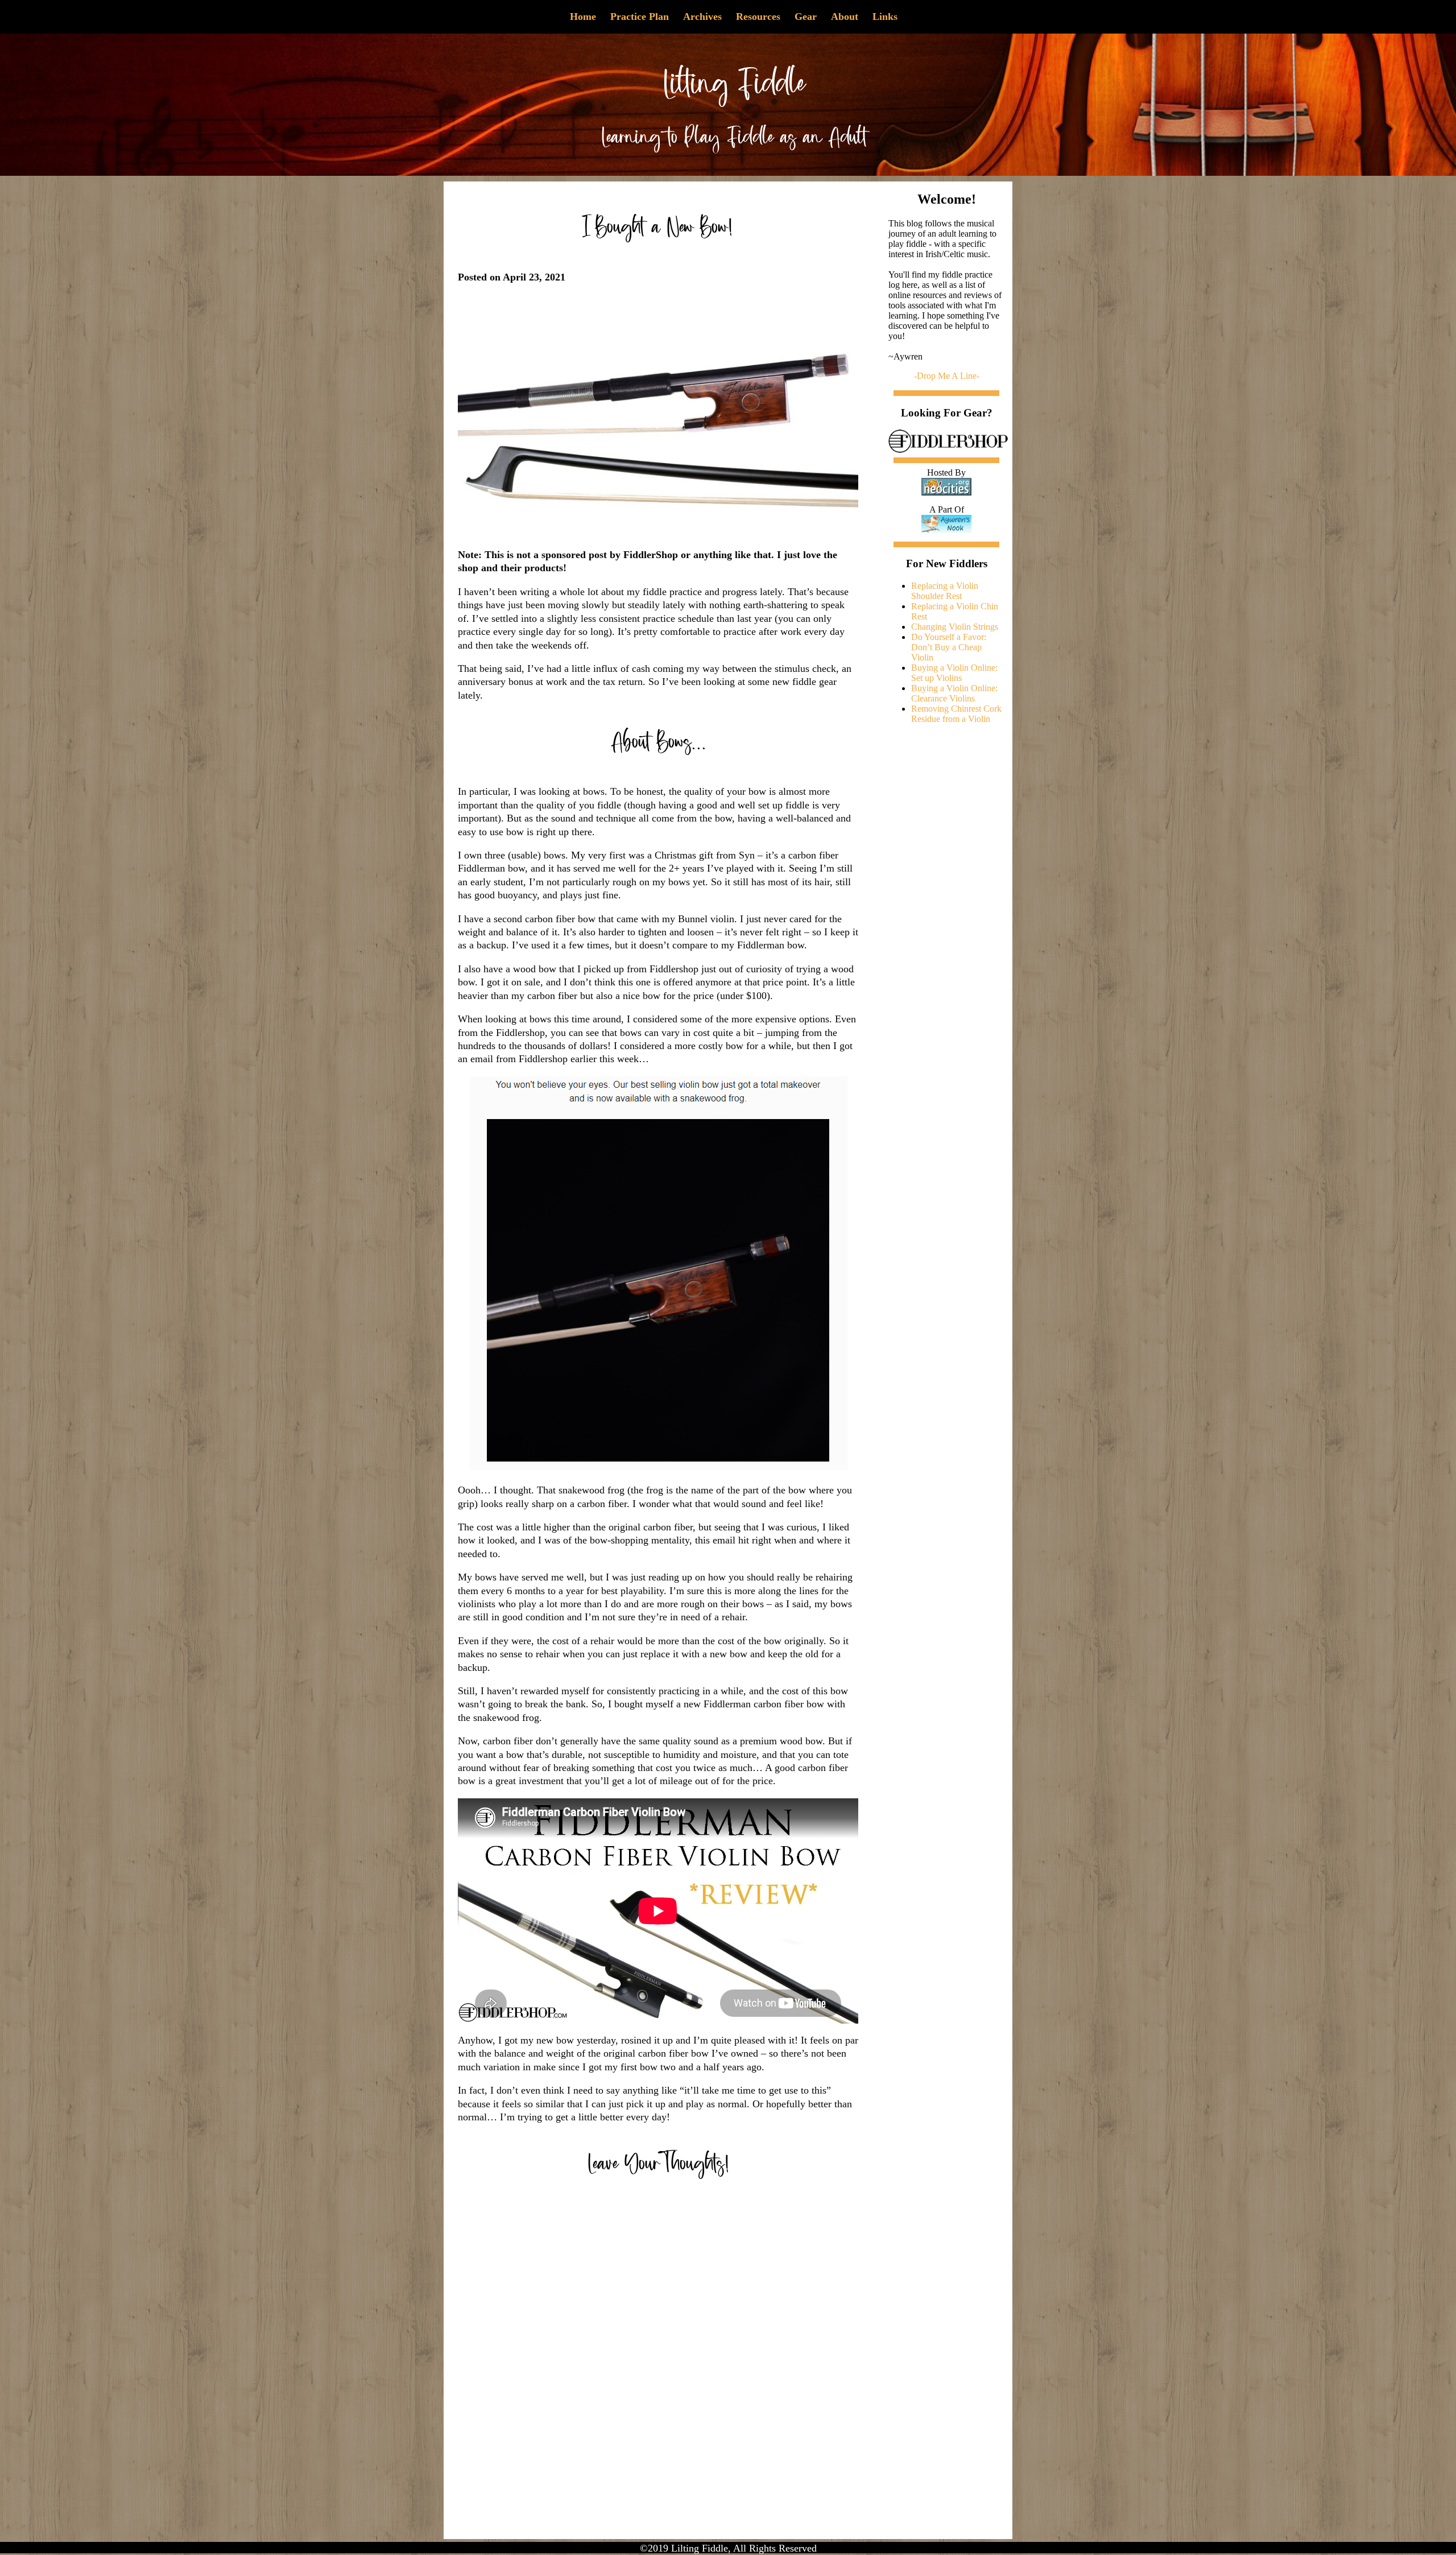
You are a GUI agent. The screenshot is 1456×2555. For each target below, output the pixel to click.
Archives (702, 16)
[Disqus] (658, 2363)
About (845, 16)
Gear (806, 16)
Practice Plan (640, 16)
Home (583, 16)
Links (885, 16)
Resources (758, 16)
